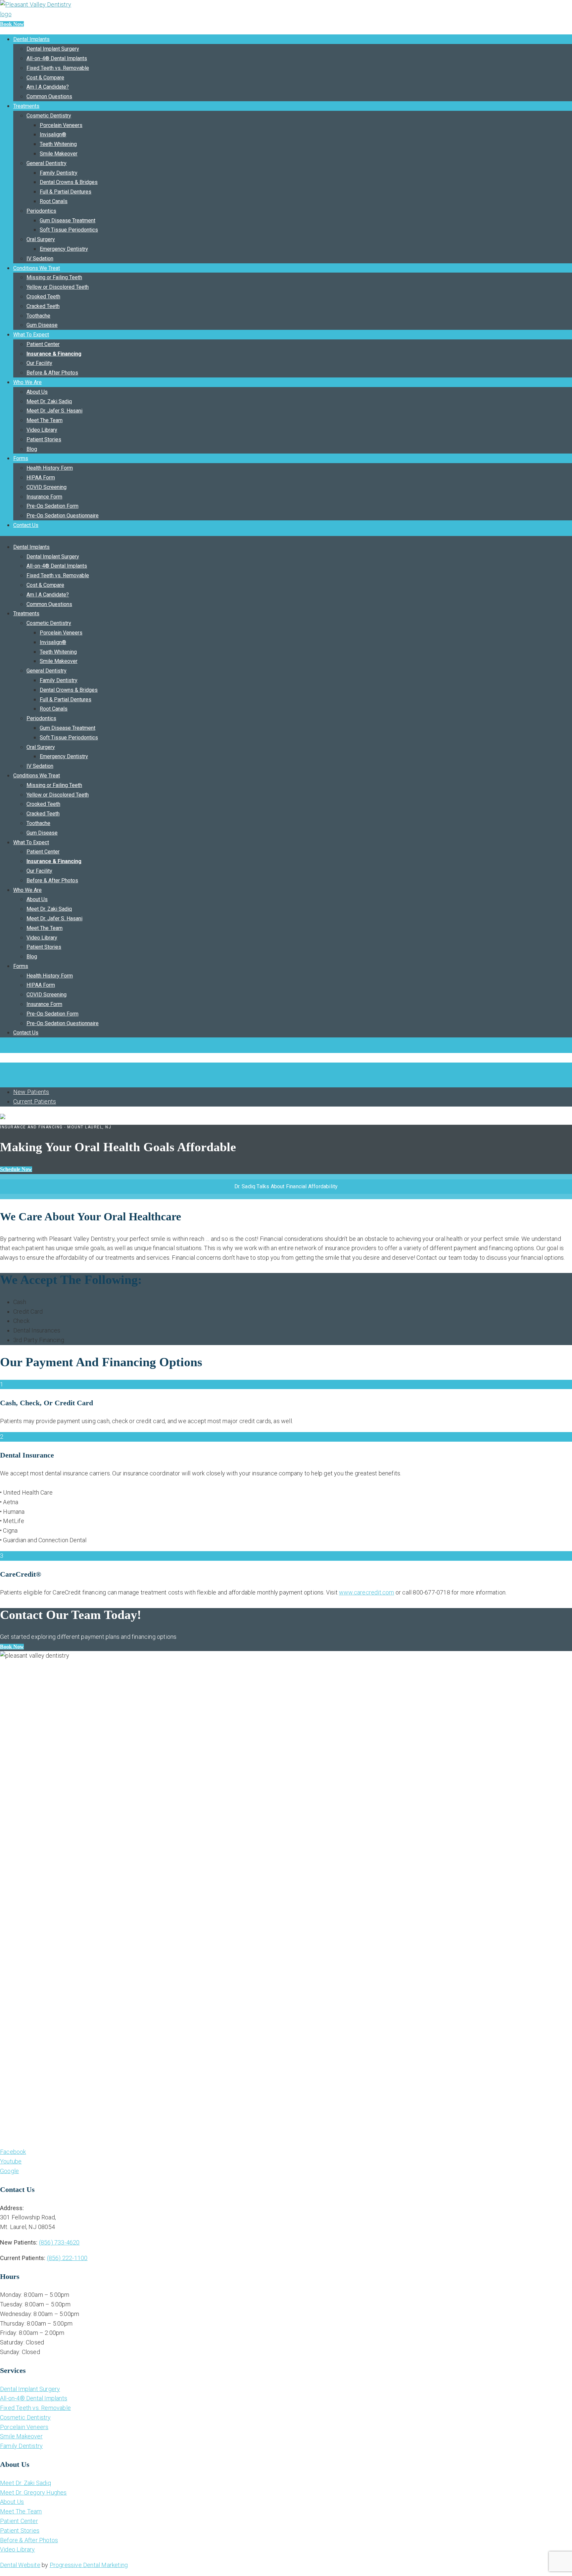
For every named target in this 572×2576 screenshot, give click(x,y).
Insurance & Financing (54, 354)
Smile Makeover (59, 154)
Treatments (26, 106)
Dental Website (20, 2565)
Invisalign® (53, 134)
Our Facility (39, 363)
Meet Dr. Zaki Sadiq (49, 401)
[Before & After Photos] (1, 1048)
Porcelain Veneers (61, 125)
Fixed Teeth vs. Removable (58, 68)
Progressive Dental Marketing (89, 2565)
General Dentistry (47, 163)
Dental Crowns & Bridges (69, 182)
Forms (21, 458)
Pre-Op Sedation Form (52, 506)
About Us (37, 392)
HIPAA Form (41, 478)
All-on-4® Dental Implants (57, 58)
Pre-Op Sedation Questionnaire (63, 516)
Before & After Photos (52, 373)
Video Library (42, 430)
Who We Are (27, 382)
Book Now (12, 24)
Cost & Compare (45, 78)
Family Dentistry (59, 173)
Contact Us (26, 525)
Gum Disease (42, 325)
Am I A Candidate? (48, 87)
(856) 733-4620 (59, 2242)
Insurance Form (44, 497)
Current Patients (35, 1101)
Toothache (38, 316)
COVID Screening (47, 487)
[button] (12, 1647)
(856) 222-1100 (67, 2258)
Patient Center (43, 344)
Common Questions (49, 96)
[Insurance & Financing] (1, 1067)
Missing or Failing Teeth (54, 277)
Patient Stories (44, 439)
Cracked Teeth (43, 306)
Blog (32, 449)
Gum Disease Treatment (68, 220)
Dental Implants (31, 39)
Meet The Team (45, 420)
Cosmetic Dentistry (49, 116)
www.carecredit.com (367, 1592)
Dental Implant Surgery (53, 49)
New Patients (31, 1092)
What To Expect (31, 335)
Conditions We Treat (37, 268)
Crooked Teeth (43, 297)
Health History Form (50, 468)
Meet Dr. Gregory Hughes (33, 2492)
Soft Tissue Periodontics (69, 230)
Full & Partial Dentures (66, 192)
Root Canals (54, 201)
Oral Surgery (41, 239)
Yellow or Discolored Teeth (58, 287)
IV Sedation (40, 259)
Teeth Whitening (58, 144)
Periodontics (41, 211)
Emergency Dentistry (64, 249)
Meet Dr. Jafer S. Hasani (54, 411)
